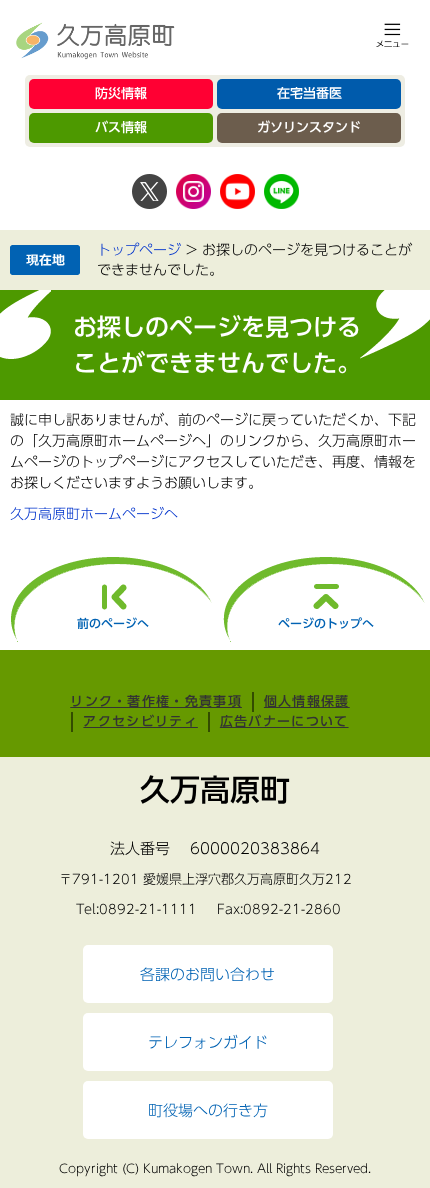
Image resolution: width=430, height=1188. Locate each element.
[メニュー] (392, 35)
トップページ (139, 250)
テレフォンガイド (208, 1042)
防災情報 (121, 93)
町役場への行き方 (208, 1110)
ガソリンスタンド (309, 127)
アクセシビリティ (140, 721)
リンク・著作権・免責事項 (156, 701)
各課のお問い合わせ (207, 974)
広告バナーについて (284, 721)
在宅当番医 (309, 93)
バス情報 (121, 127)
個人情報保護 (307, 701)
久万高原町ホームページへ (94, 514)
